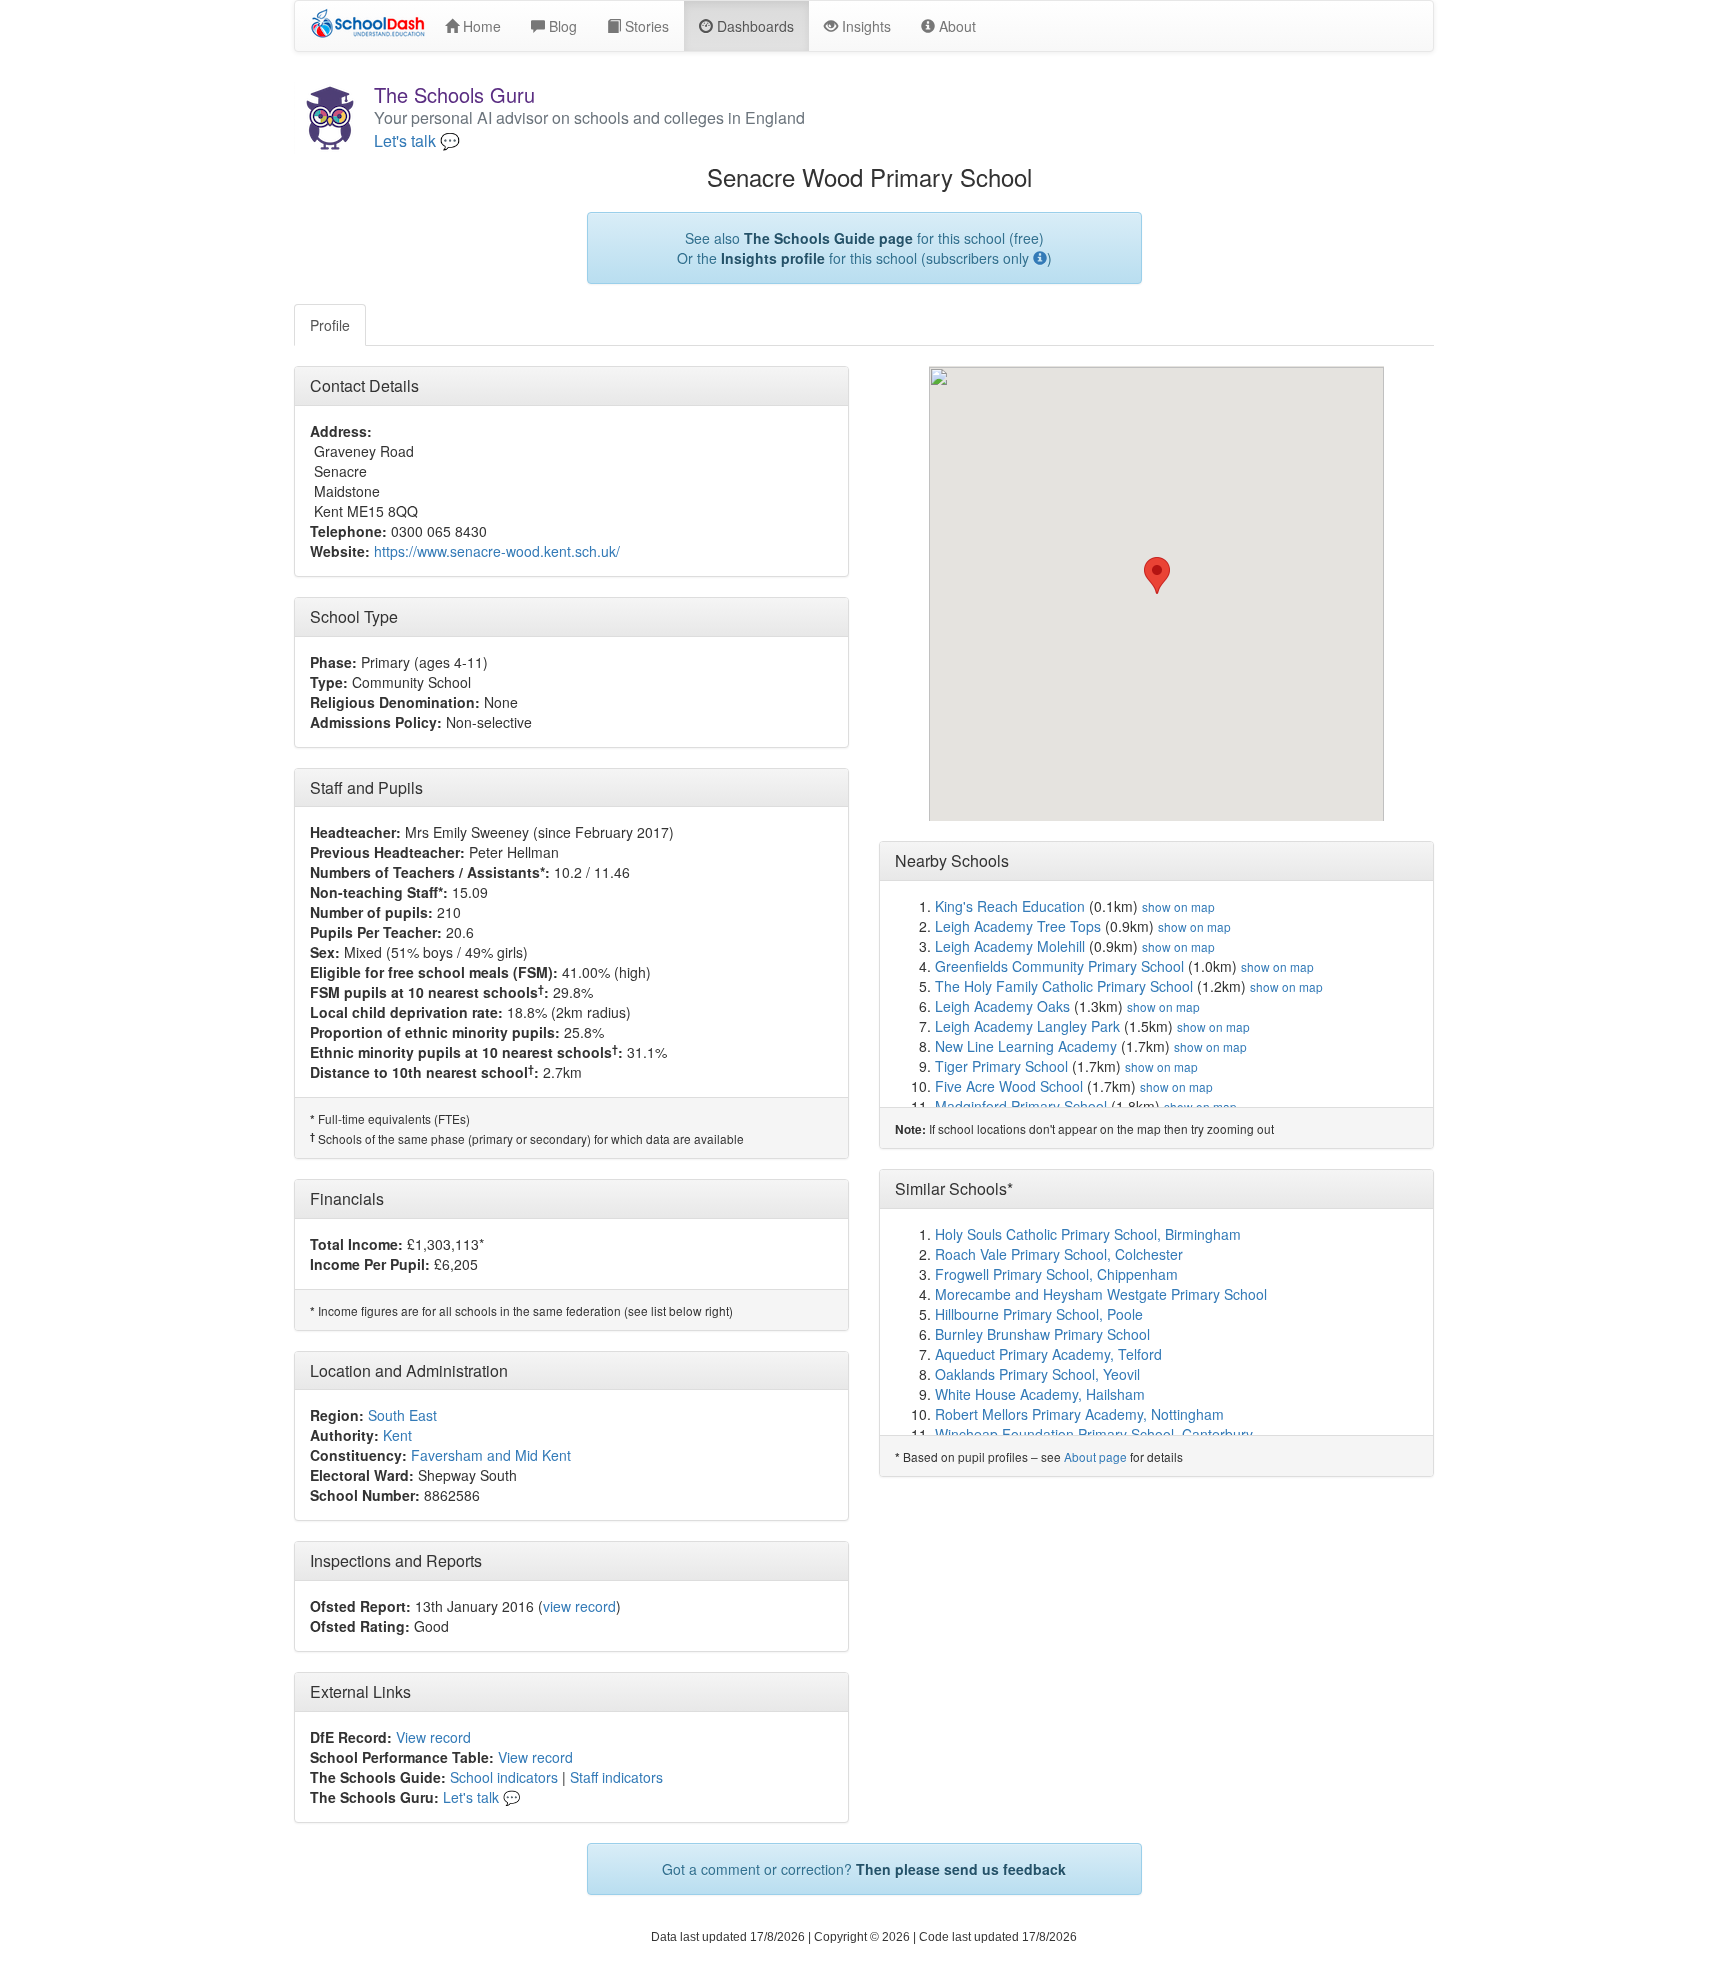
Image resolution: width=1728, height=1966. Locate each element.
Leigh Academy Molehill (1010, 946)
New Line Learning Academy (1026, 1046)
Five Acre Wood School (1009, 1086)
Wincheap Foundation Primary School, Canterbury (1094, 1434)
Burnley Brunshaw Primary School (1042, 1334)
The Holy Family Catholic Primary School (1064, 986)
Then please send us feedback (961, 1869)
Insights (864, 26)
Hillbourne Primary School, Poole (1039, 1314)
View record (433, 1737)
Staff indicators (616, 1777)
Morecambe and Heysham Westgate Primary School (1101, 1294)
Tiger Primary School (1001, 1066)
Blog (561, 26)
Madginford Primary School (1021, 1106)
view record (579, 1606)
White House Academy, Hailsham (1040, 1394)
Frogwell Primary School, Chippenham (1056, 1274)
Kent (397, 1435)
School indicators (504, 1777)
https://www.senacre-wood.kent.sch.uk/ (497, 551)
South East (402, 1415)
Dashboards (753, 26)
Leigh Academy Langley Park (1027, 1026)
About (955, 26)
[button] (1157, 575)
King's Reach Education (1010, 906)
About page (1095, 1456)
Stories (645, 26)
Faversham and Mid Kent (491, 1455)
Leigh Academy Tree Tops (1018, 926)
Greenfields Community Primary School (1059, 966)
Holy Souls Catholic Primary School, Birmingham (1088, 1234)
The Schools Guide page (828, 238)
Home (480, 26)
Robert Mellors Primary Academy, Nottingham (1079, 1414)
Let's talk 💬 (417, 141)
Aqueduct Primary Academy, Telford (1048, 1354)
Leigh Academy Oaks (1002, 1006)
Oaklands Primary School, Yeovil (1037, 1374)
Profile (330, 325)
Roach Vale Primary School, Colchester (1059, 1254)
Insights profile (773, 258)
